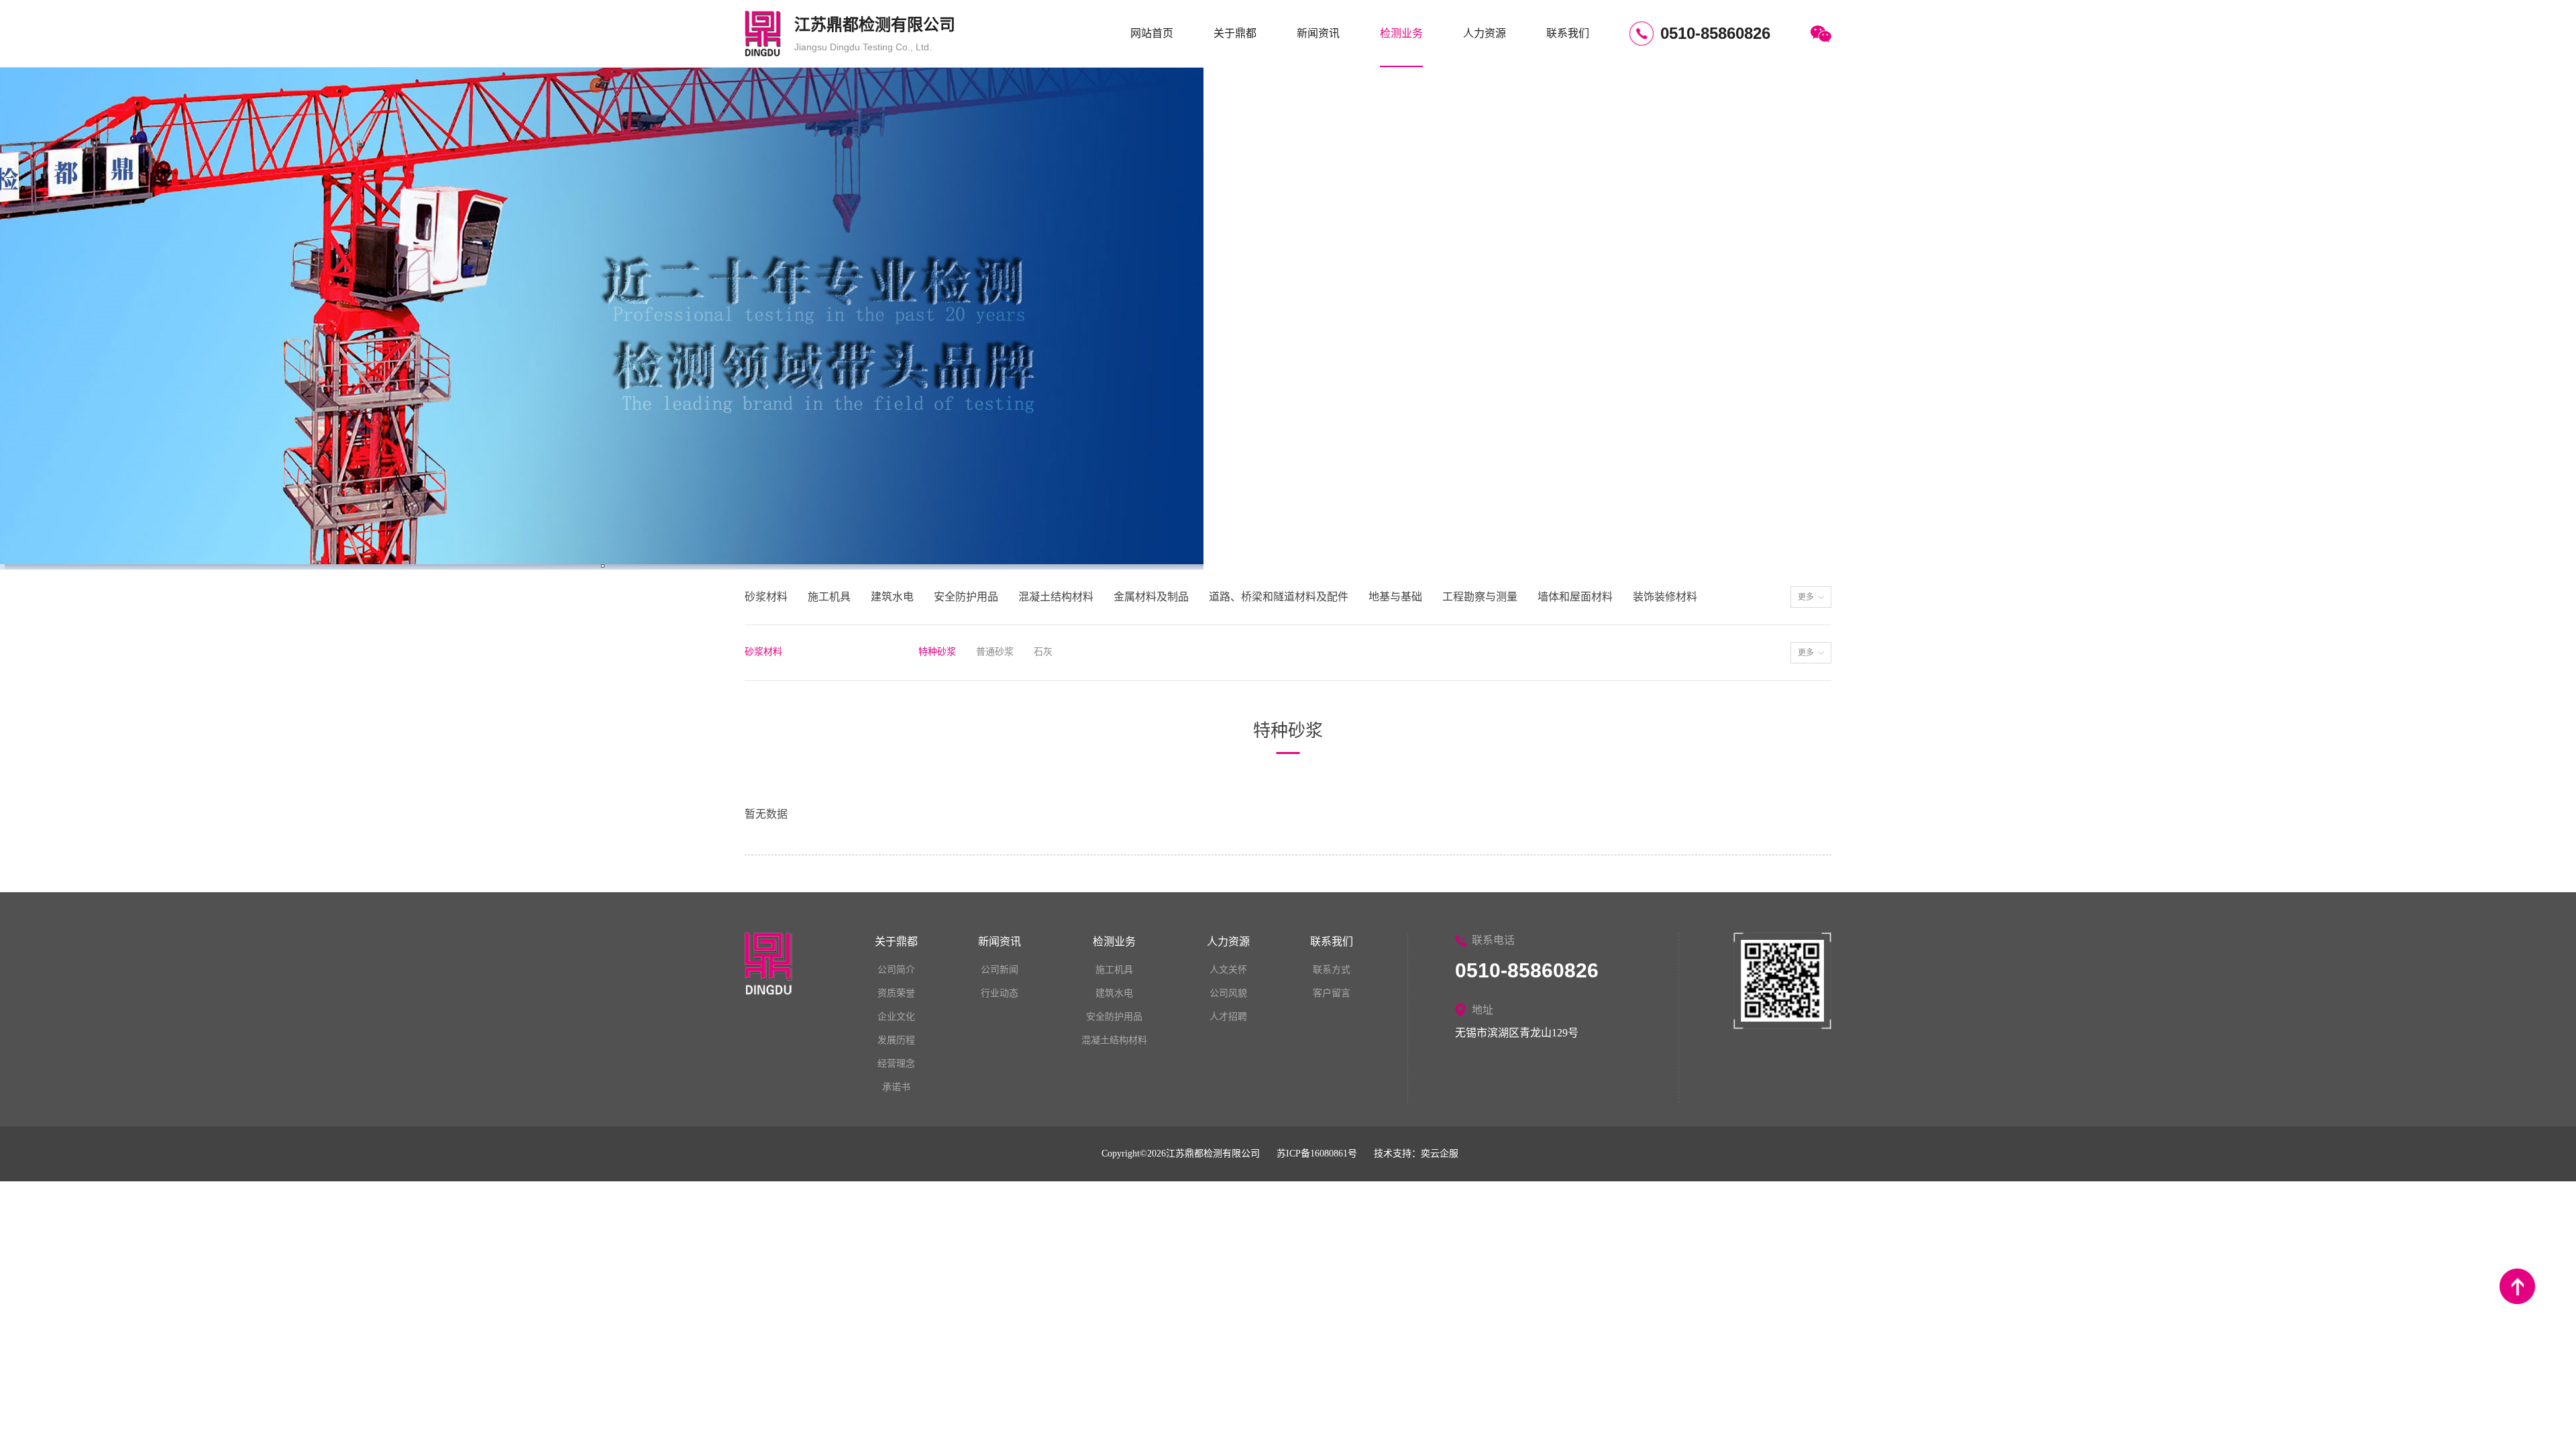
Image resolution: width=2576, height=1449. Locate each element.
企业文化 (896, 1017)
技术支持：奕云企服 (1416, 1153)
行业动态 (1000, 993)
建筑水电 (1114, 993)
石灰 (1043, 652)
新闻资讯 (1318, 33)
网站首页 (1152, 33)
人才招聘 (1228, 1017)
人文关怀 (1228, 970)
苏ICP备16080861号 (1317, 1153)
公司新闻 (1000, 970)
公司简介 (896, 970)
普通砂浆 (995, 652)
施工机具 (1114, 970)
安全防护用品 (1114, 1017)
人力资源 (1485, 33)
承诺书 (896, 1087)
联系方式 (1332, 970)
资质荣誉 (896, 993)
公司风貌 (1228, 993)
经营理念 (896, 1064)
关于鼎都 (1235, 33)
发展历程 (896, 1040)
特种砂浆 (937, 652)
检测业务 (1401, 33)
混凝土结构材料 (1114, 1040)
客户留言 (1332, 993)
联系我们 (1568, 33)
